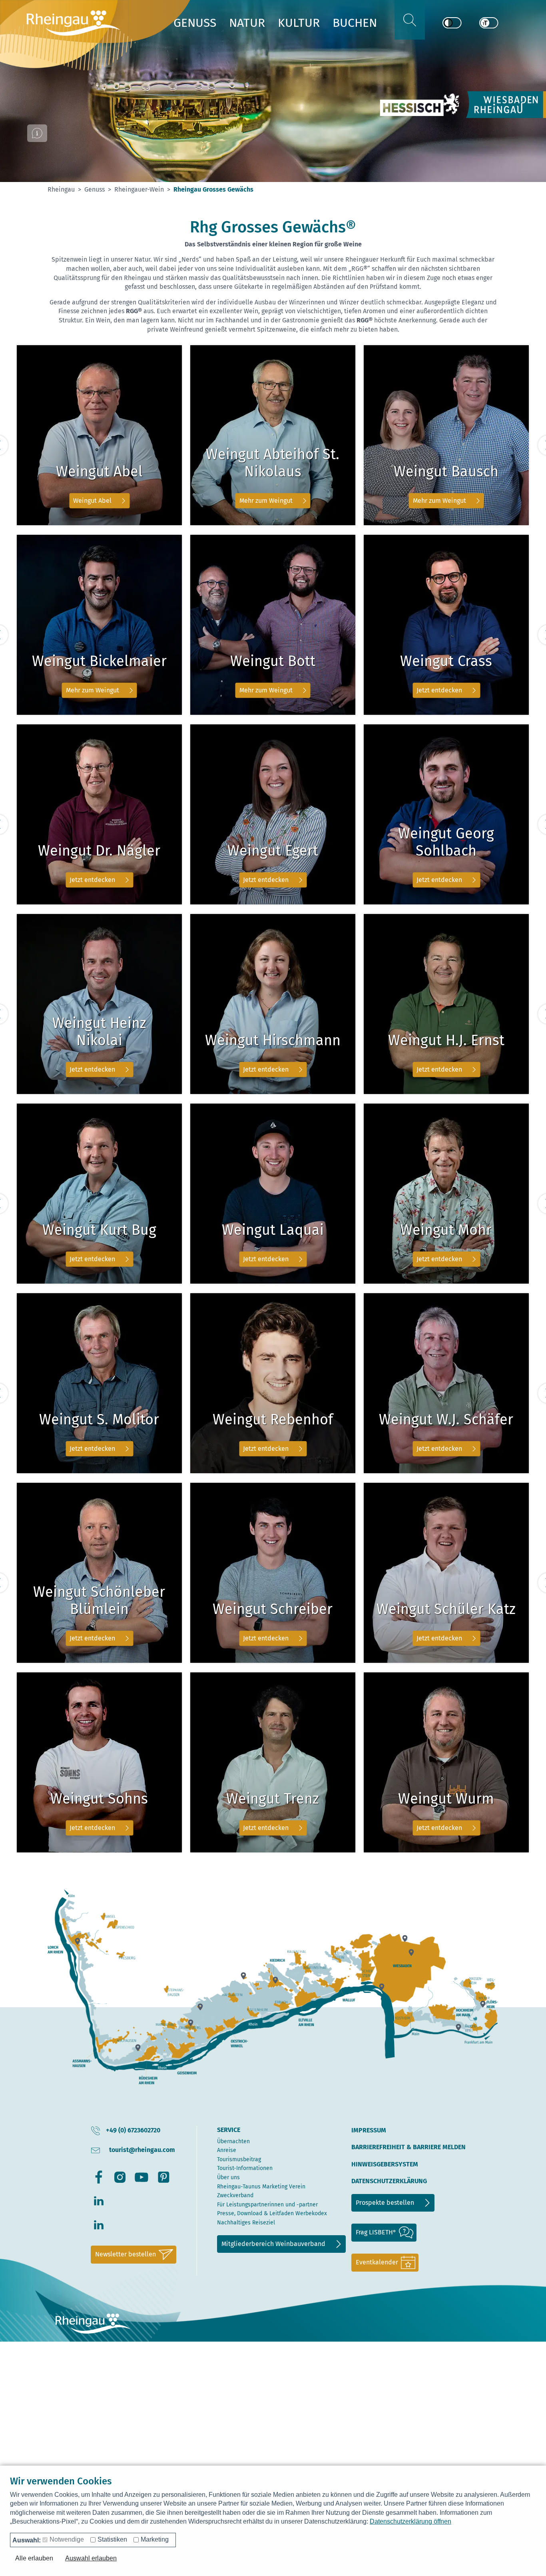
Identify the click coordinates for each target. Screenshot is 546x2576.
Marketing (155, 2539)
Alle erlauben (34, 2558)
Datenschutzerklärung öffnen (410, 2521)
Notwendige (67, 2539)
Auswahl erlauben (91, 2558)
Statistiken (112, 2539)
